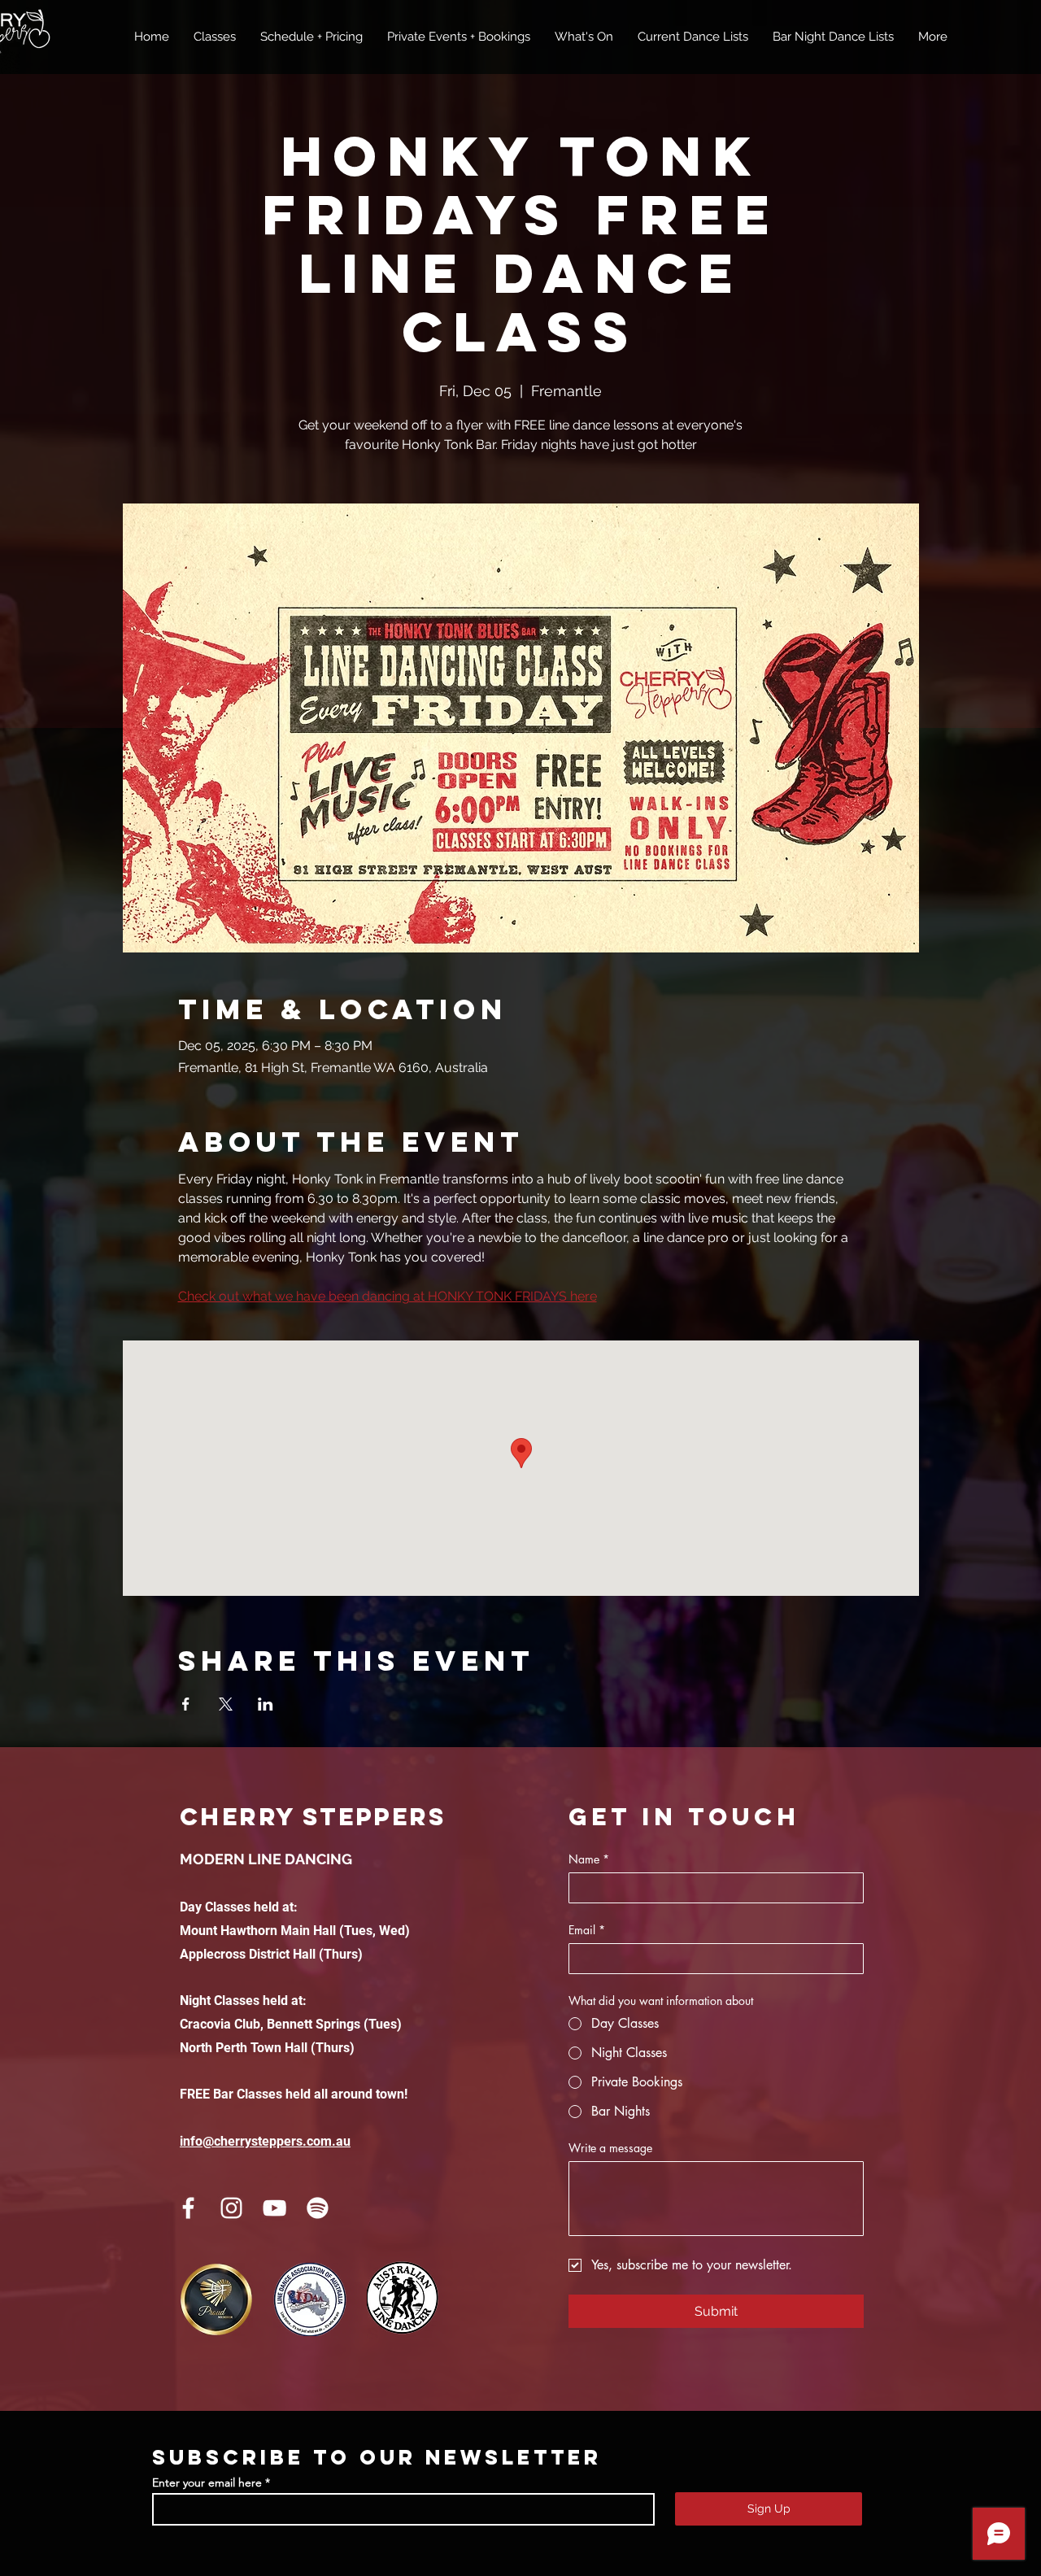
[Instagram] (231, 2208)
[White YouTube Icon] (274, 2208)
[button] (215, 37)
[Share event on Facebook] (186, 1704)
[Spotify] (318, 2208)
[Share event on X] (226, 1704)
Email (587, 1930)
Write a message (610, 2148)
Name (589, 1859)
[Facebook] (188, 2208)
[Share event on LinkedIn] (266, 1704)
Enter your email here (207, 2482)
